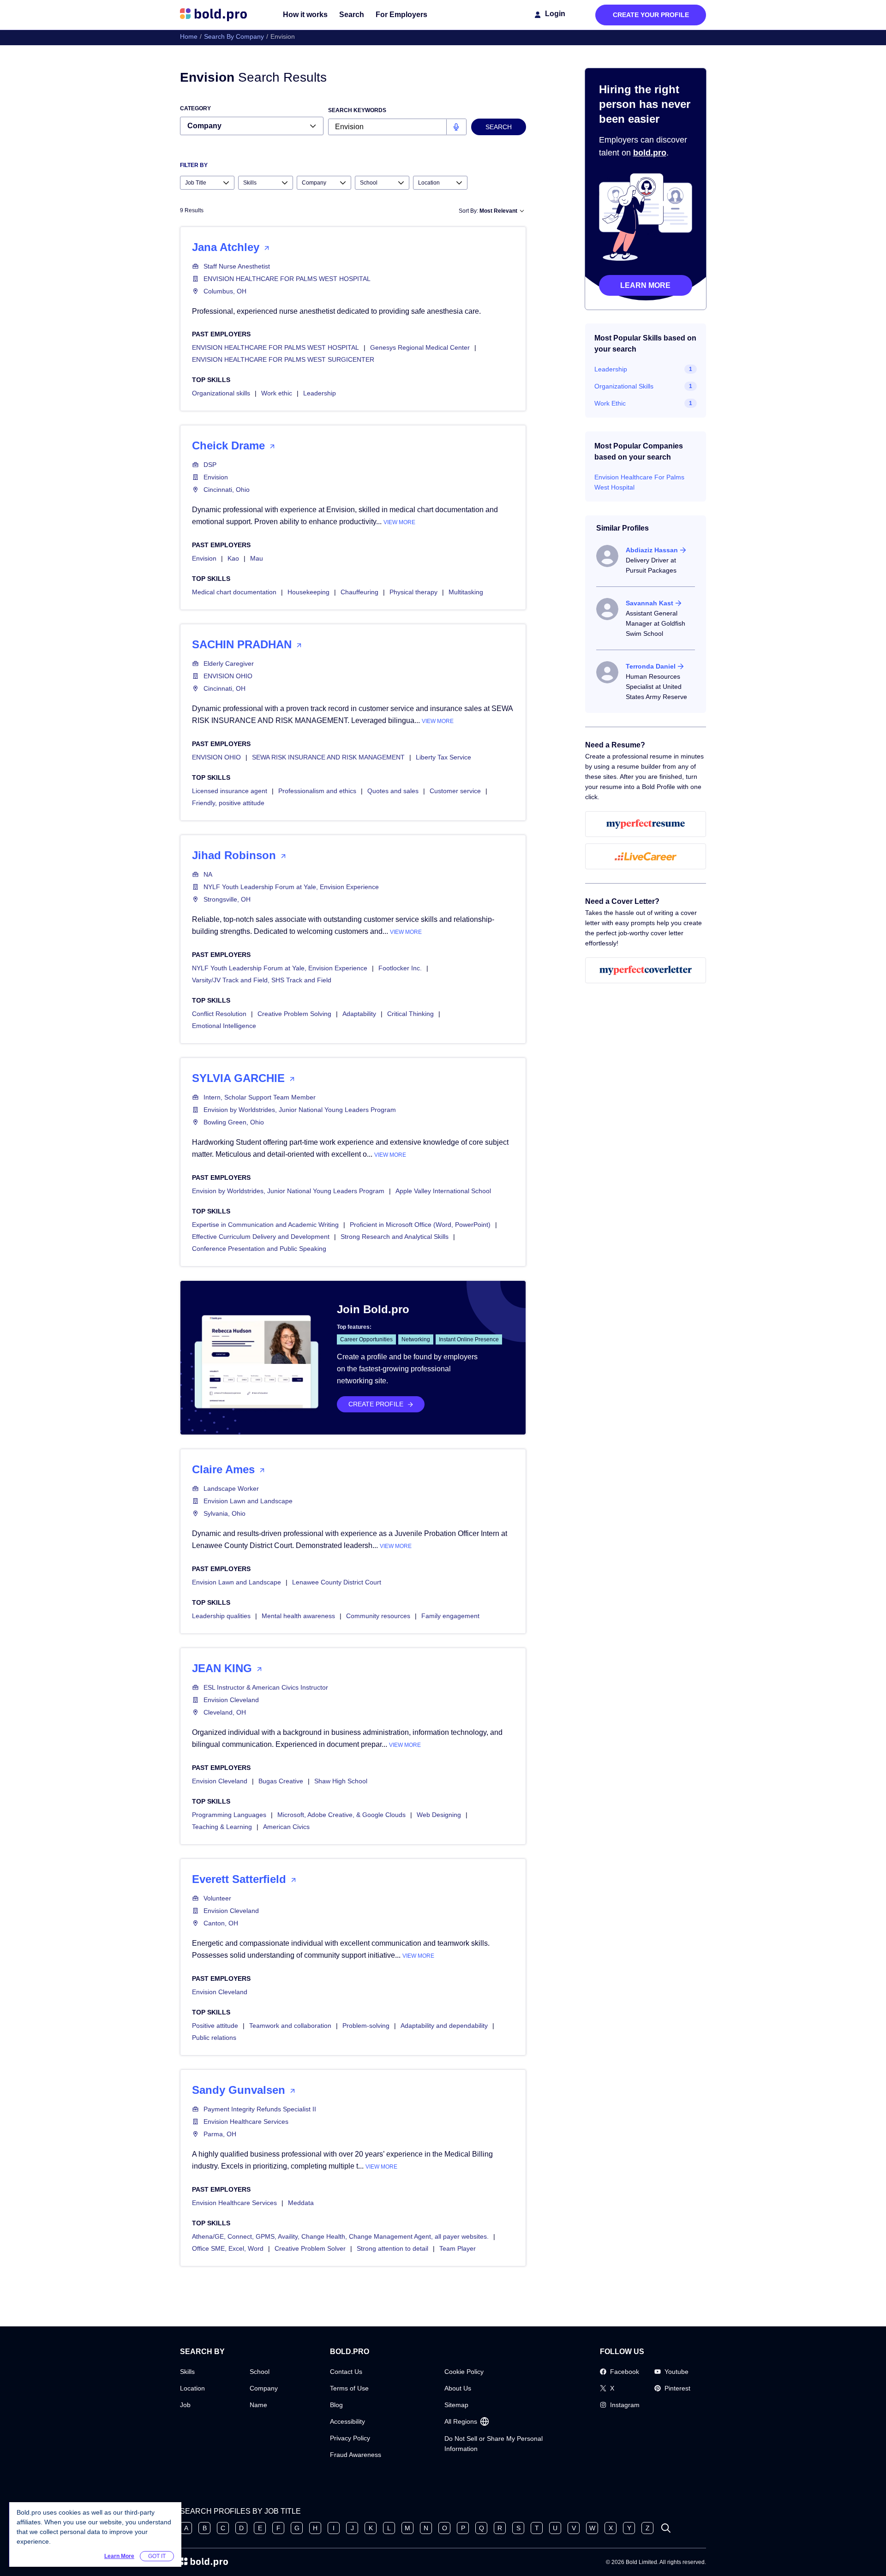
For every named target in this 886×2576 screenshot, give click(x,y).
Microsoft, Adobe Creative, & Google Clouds (341, 1815)
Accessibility (347, 2421)
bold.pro (650, 153)
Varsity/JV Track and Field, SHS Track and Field (262, 980)
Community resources (378, 1616)
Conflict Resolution (219, 1014)
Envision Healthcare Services (246, 2122)
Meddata (301, 2203)
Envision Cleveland (231, 1700)
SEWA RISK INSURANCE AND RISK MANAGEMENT (328, 757)
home (189, 36)
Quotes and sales (393, 791)
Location (192, 2388)
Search (352, 15)
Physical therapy (413, 592)
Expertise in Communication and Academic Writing (265, 1225)
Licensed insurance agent (230, 791)
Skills (187, 2372)
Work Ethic (610, 403)
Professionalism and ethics (317, 791)
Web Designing (439, 1815)
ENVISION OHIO (228, 676)
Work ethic (277, 393)
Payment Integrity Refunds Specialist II (260, 2109)
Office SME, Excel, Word (228, 2248)
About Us (458, 2388)
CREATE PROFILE (376, 1404)
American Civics (286, 1827)
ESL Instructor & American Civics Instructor (266, 1687)
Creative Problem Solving (294, 1014)
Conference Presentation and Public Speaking (259, 1249)
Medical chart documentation (234, 592)
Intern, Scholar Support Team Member (260, 1097)
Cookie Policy (464, 2372)
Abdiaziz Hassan (652, 550)
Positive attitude (215, 2026)
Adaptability (359, 1014)
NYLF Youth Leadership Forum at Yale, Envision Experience (291, 887)
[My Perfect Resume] (646, 824)
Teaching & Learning (222, 1827)
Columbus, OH (225, 291)
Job (185, 2405)
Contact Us (346, 2372)
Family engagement (450, 1616)
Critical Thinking (410, 1014)
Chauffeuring (359, 592)
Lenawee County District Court (337, 1582)
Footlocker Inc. (400, 968)
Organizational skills (221, 393)
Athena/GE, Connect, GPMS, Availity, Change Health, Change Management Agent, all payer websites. (340, 2236)
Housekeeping (308, 592)
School (260, 2372)
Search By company (234, 36)
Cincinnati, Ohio (227, 490)
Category (195, 108)
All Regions (461, 2421)
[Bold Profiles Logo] (213, 15)
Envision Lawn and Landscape (248, 1501)
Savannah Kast (650, 603)
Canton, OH (221, 1923)
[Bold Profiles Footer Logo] (204, 2562)
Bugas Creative (281, 1781)
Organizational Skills (624, 386)
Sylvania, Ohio (224, 1513)
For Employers (401, 15)
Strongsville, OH (227, 899)
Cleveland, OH (225, 1712)
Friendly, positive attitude (228, 803)
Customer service (455, 791)
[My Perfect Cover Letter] (646, 970)
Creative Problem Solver (310, 2248)
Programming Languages (229, 1815)
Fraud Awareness (356, 2455)
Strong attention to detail (392, 2248)
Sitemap (456, 2405)
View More (399, 522)
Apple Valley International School (443, 1191)
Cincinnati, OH (224, 688)
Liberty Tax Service (443, 757)
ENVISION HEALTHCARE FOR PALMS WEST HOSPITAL (287, 279)
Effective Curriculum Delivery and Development (261, 1237)
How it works (305, 15)
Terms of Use (349, 2388)
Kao (233, 558)
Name (258, 2405)
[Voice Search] (456, 127)
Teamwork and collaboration (290, 2026)
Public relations (214, 2038)
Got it (157, 2556)
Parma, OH (220, 2134)
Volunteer (217, 1898)
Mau (257, 558)
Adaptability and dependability (444, 2026)
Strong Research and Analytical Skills (395, 1237)
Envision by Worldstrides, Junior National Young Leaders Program (300, 1110)
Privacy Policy (350, 2438)
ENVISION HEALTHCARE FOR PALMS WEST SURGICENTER (283, 359)
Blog (336, 2405)
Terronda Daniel (651, 666)
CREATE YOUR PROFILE (651, 15)
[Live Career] (646, 856)
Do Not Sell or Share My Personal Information (494, 2444)
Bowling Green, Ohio (234, 1122)
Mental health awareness (298, 1616)
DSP (210, 465)
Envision (216, 477)
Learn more (645, 285)
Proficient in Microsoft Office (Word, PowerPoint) (420, 1225)
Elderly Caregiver (229, 663)
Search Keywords (357, 110)
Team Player (458, 2248)
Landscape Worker (231, 1488)
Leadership (320, 393)
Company (264, 2388)
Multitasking (466, 592)
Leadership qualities (221, 1616)
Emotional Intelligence (224, 1026)
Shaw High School (341, 1781)
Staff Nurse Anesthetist (237, 266)
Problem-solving (366, 2026)
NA (208, 874)
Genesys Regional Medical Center (420, 347)
